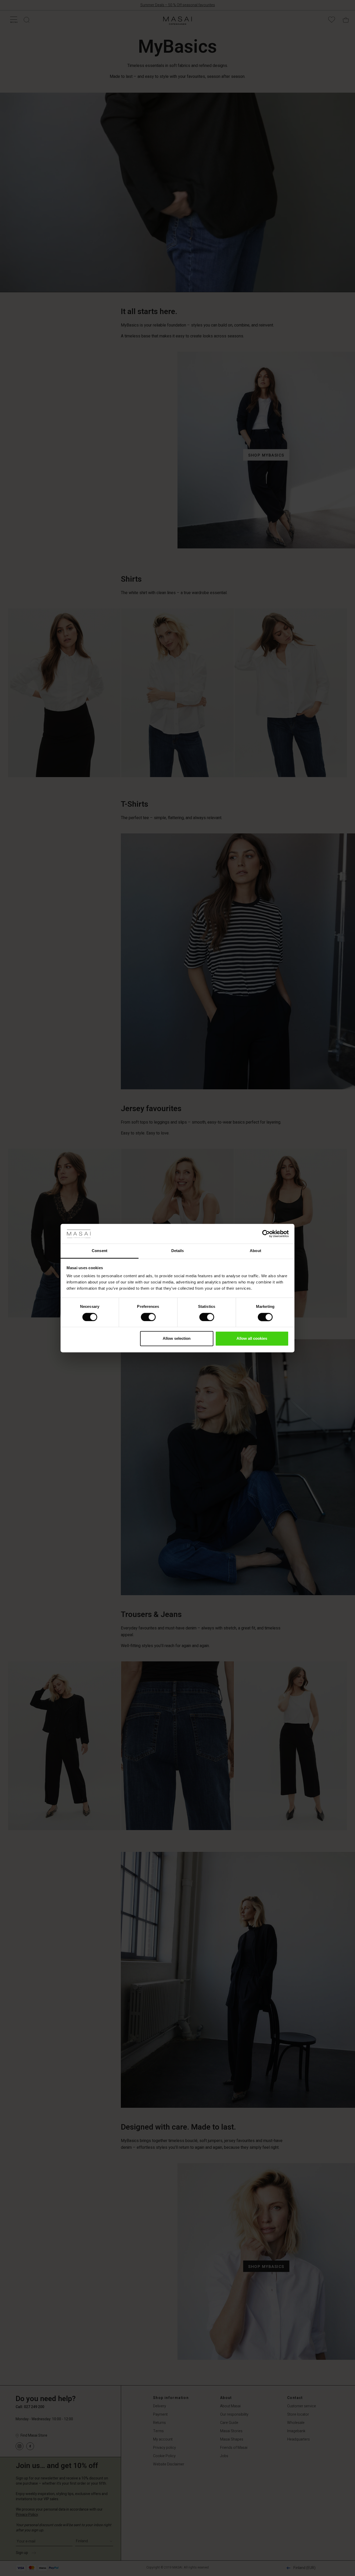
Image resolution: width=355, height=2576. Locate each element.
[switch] (148, 1317)
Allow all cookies (252, 1339)
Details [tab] (178, 1251)
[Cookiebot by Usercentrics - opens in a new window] (266, 1234)
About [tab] (255, 1251)
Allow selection (177, 1339)
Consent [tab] (100, 1251)
